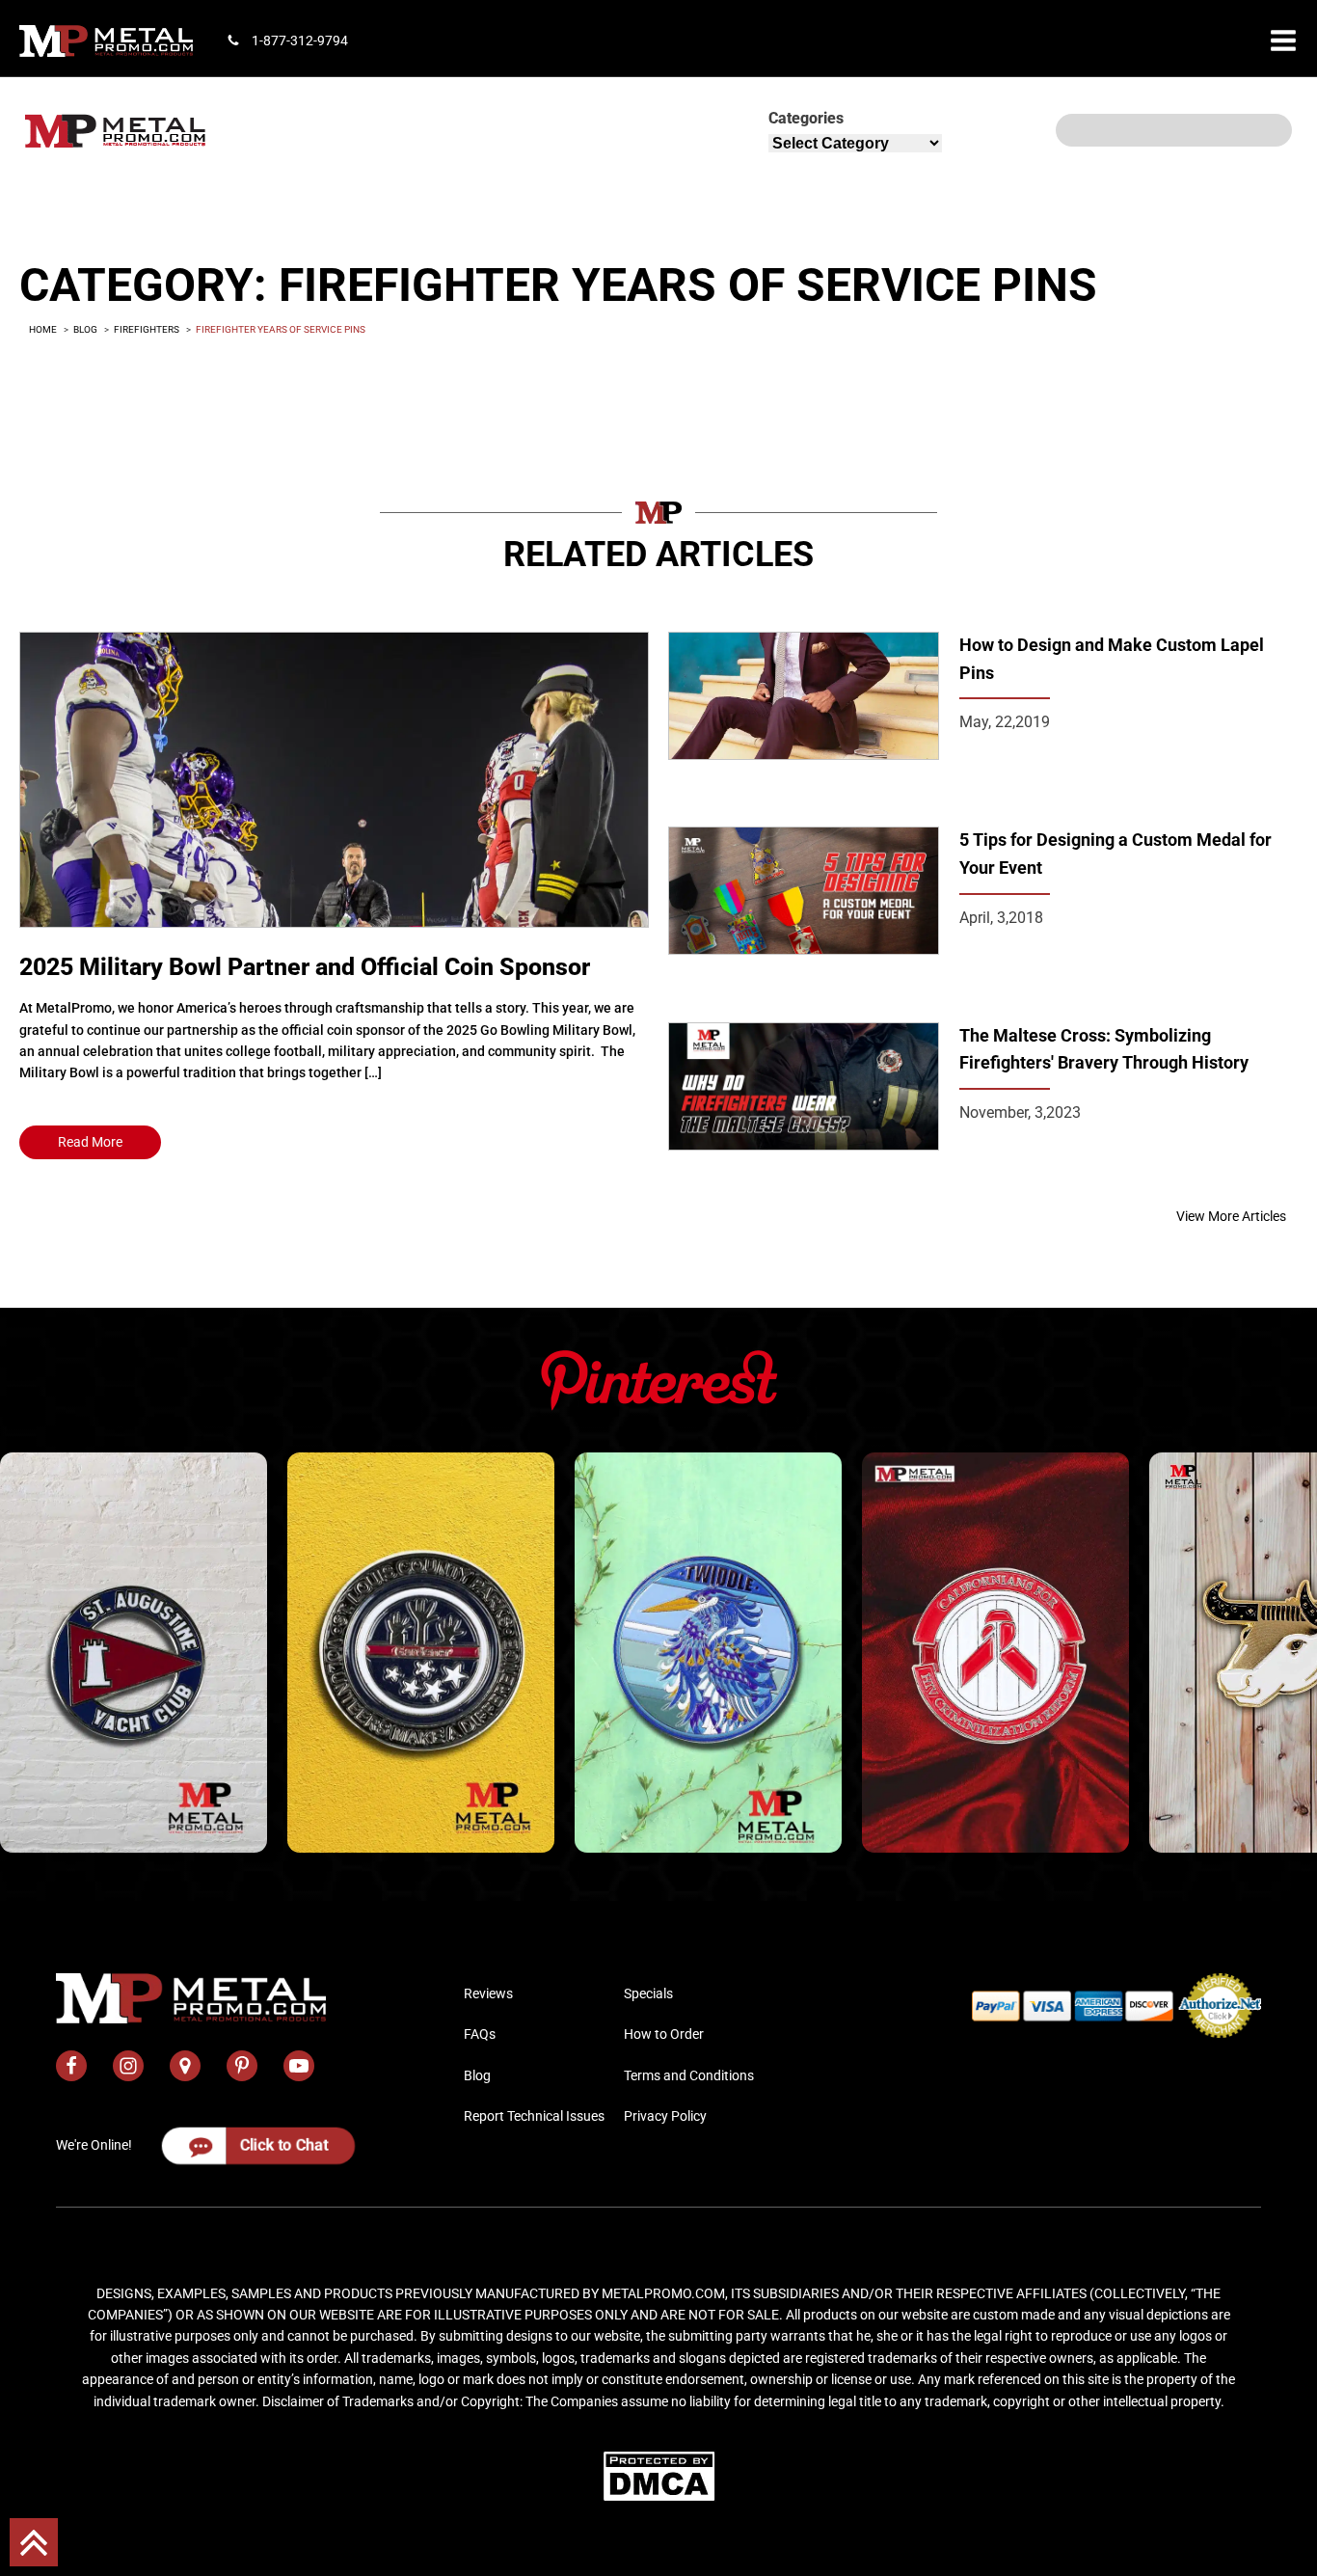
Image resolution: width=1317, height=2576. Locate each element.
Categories (806, 118)
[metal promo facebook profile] (71, 2066)
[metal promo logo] (106, 41)
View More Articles (1231, 1216)
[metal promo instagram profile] (128, 2066)
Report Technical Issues (534, 2116)
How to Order (664, 2034)
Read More (90, 1142)
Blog (477, 2075)
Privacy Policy (665, 2116)
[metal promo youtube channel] (299, 2066)
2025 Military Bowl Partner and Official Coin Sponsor (305, 967)
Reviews (488, 1993)
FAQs (480, 2034)
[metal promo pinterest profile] (242, 2066)
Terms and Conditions (689, 2075)
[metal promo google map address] (185, 2066)
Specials (648, 1993)
